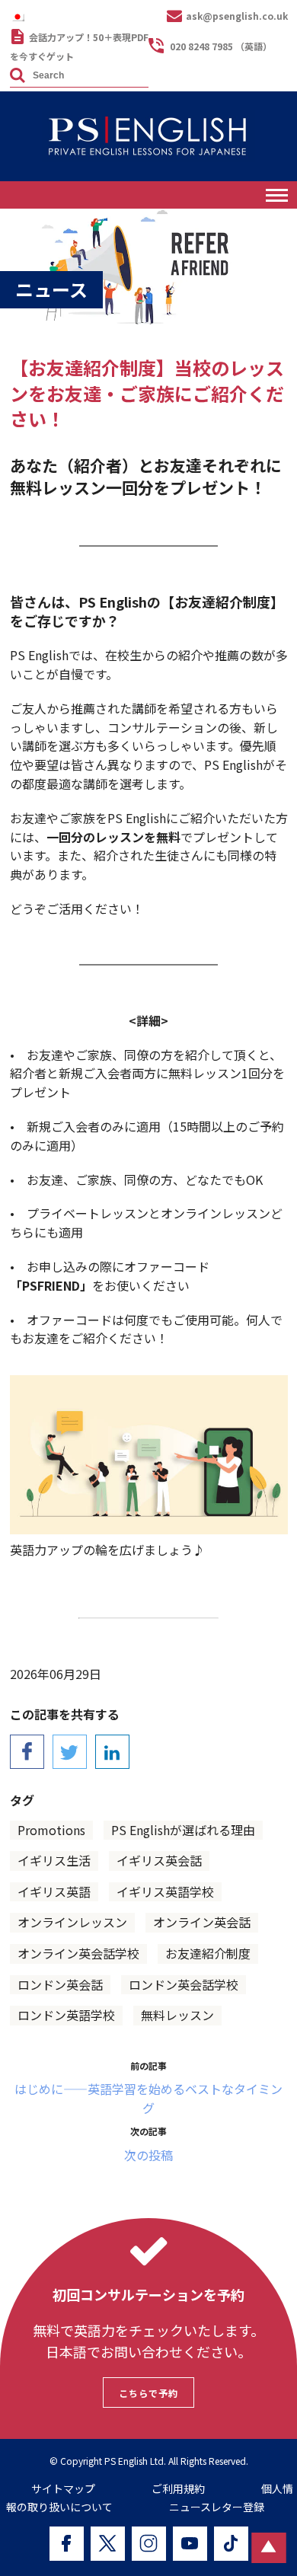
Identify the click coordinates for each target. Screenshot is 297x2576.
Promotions (51, 1830)
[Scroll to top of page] (268, 2548)
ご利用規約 (178, 2488)
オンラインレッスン (72, 1922)
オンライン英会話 (202, 1922)
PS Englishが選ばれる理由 (183, 1830)
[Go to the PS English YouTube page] (190, 2544)
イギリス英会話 (159, 1860)
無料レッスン (177, 2015)
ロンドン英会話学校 (184, 1984)
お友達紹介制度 (208, 1953)
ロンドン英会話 (60, 1984)
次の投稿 (148, 2155)
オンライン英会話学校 (78, 1953)
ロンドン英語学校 (66, 2015)
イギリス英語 (54, 1891)
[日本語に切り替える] (21, 16)
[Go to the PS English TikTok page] (231, 2544)
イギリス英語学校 (165, 1891)
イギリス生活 (54, 1860)
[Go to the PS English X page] (108, 2544)
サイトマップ (63, 2488)
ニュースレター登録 (217, 2507)
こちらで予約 (148, 2393)
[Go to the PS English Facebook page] (67, 2544)
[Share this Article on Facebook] (27, 1752)
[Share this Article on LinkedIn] (112, 1752)
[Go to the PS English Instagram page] (149, 2544)
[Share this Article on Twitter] (70, 1752)
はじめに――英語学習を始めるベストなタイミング (148, 2098)
